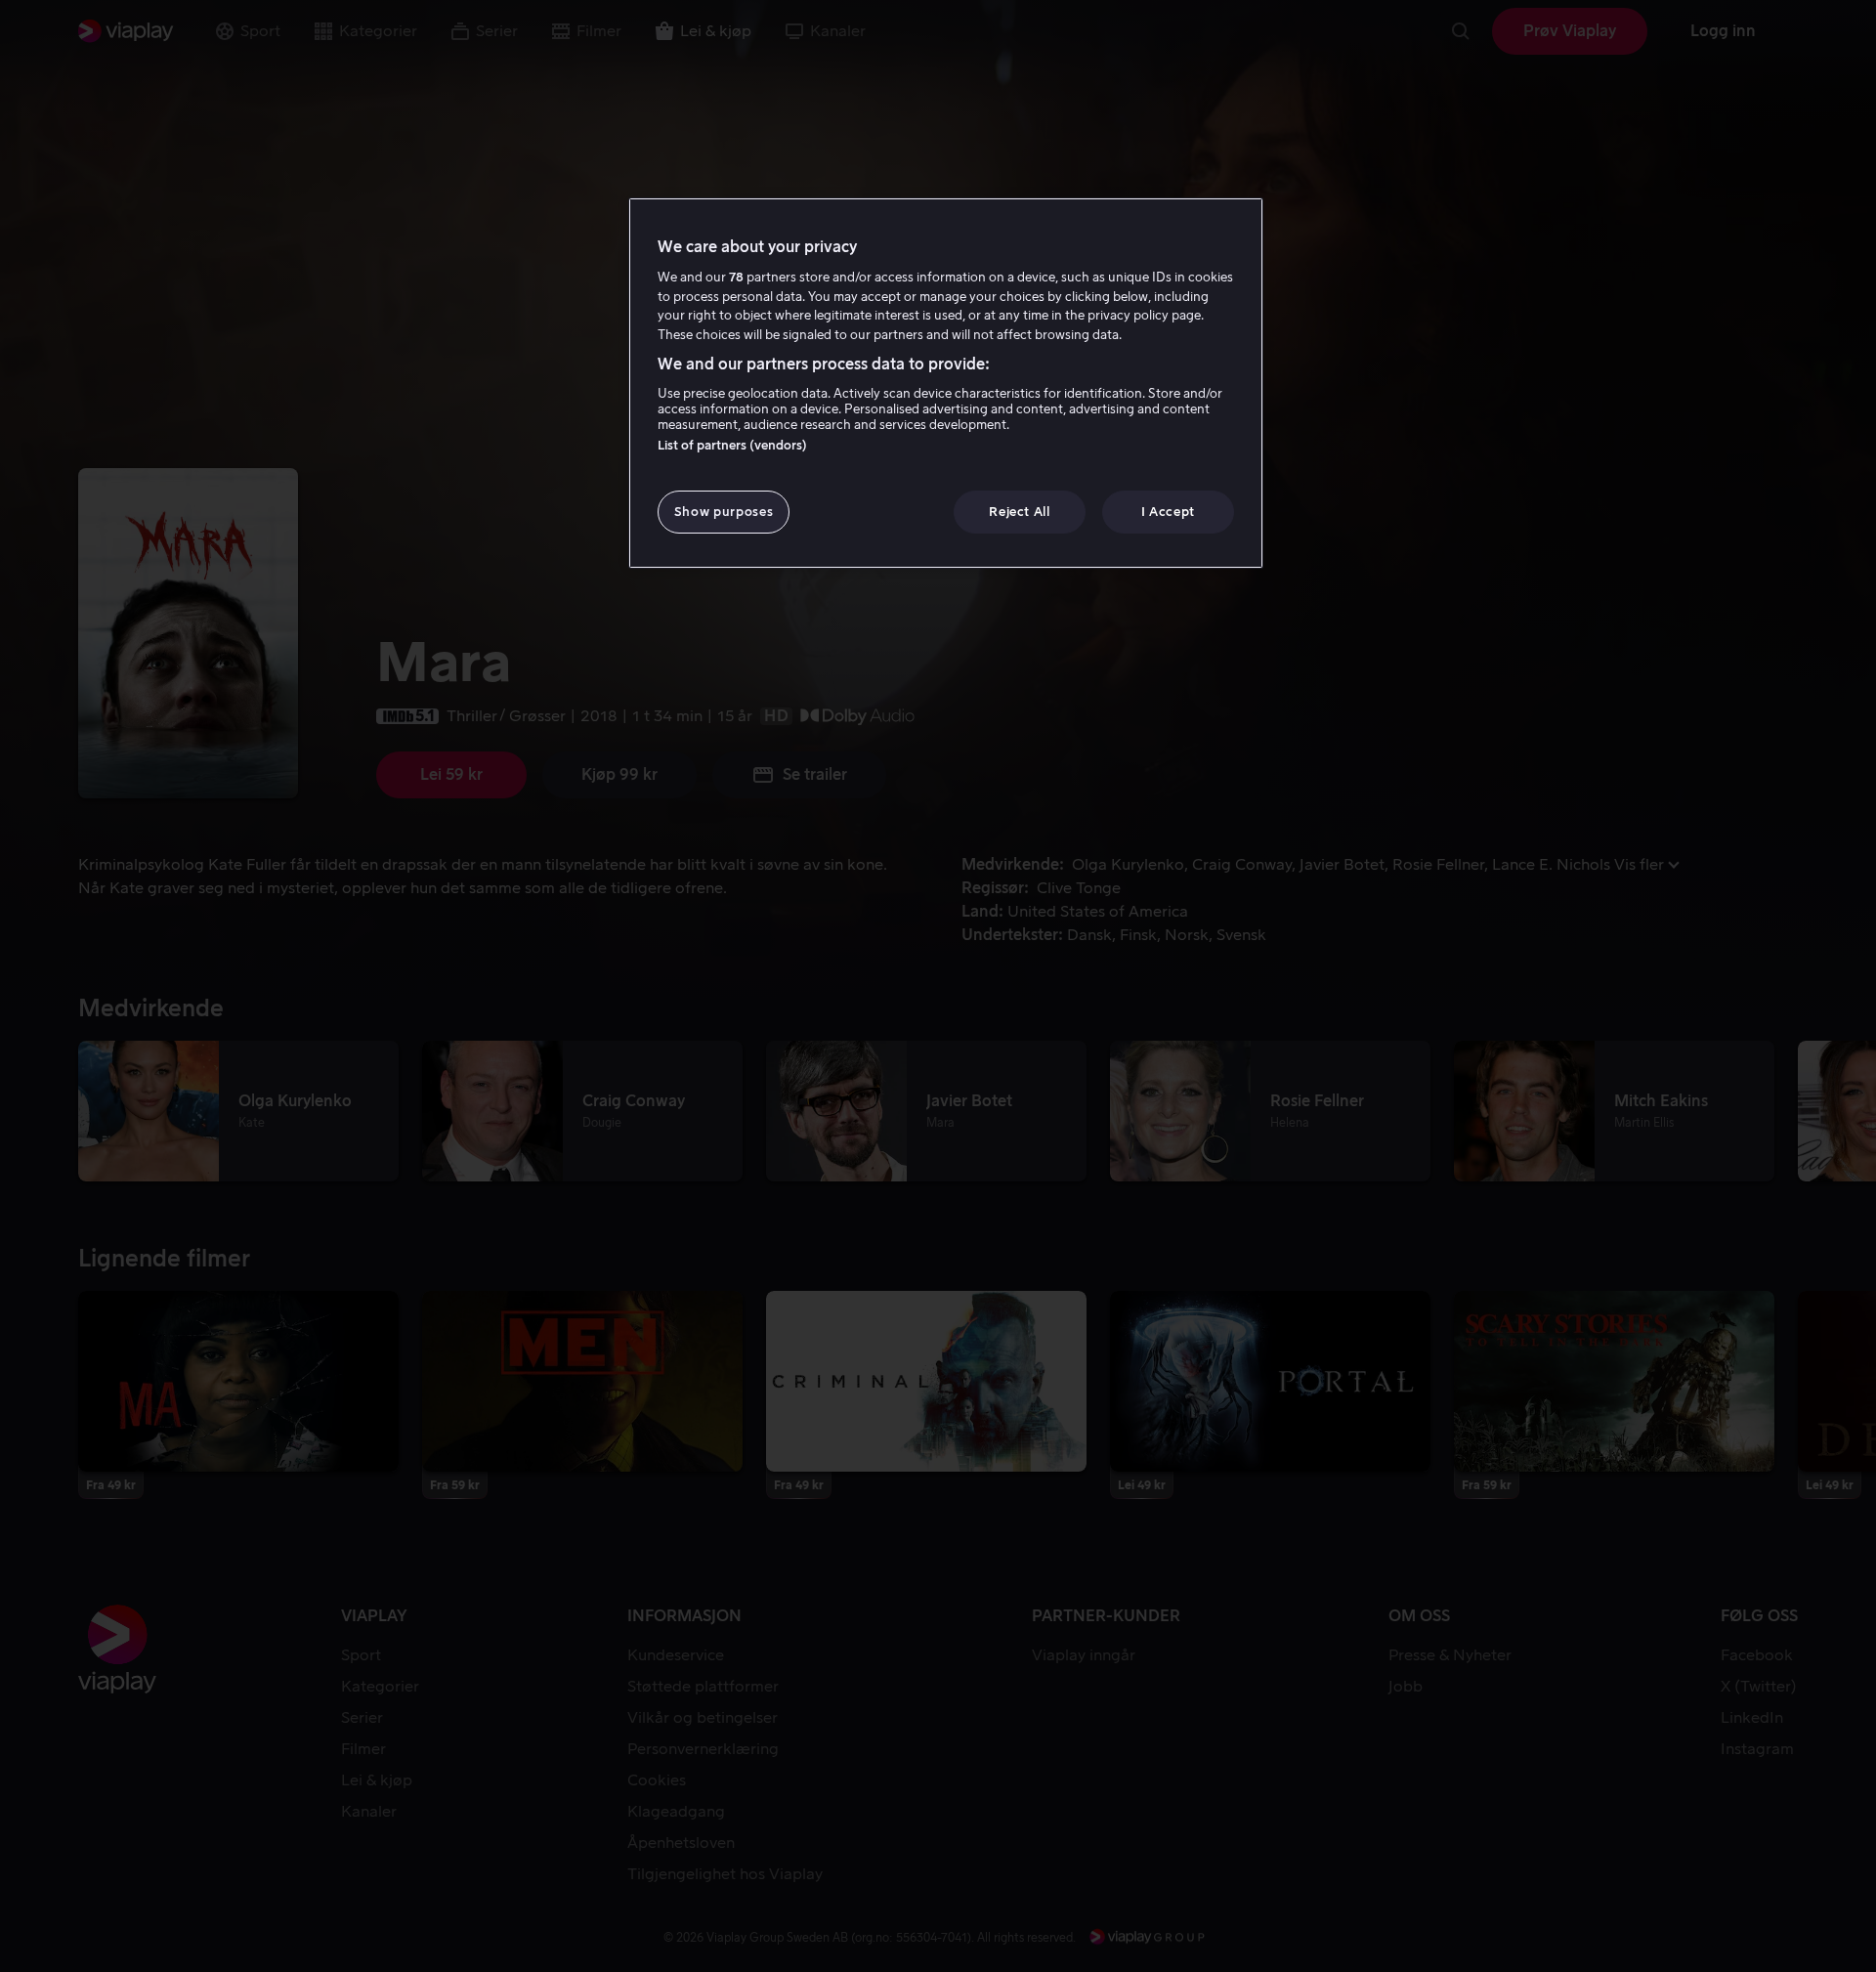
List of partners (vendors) (732, 445)
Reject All (1020, 512)
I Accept (1168, 512)
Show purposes (724, 512)
